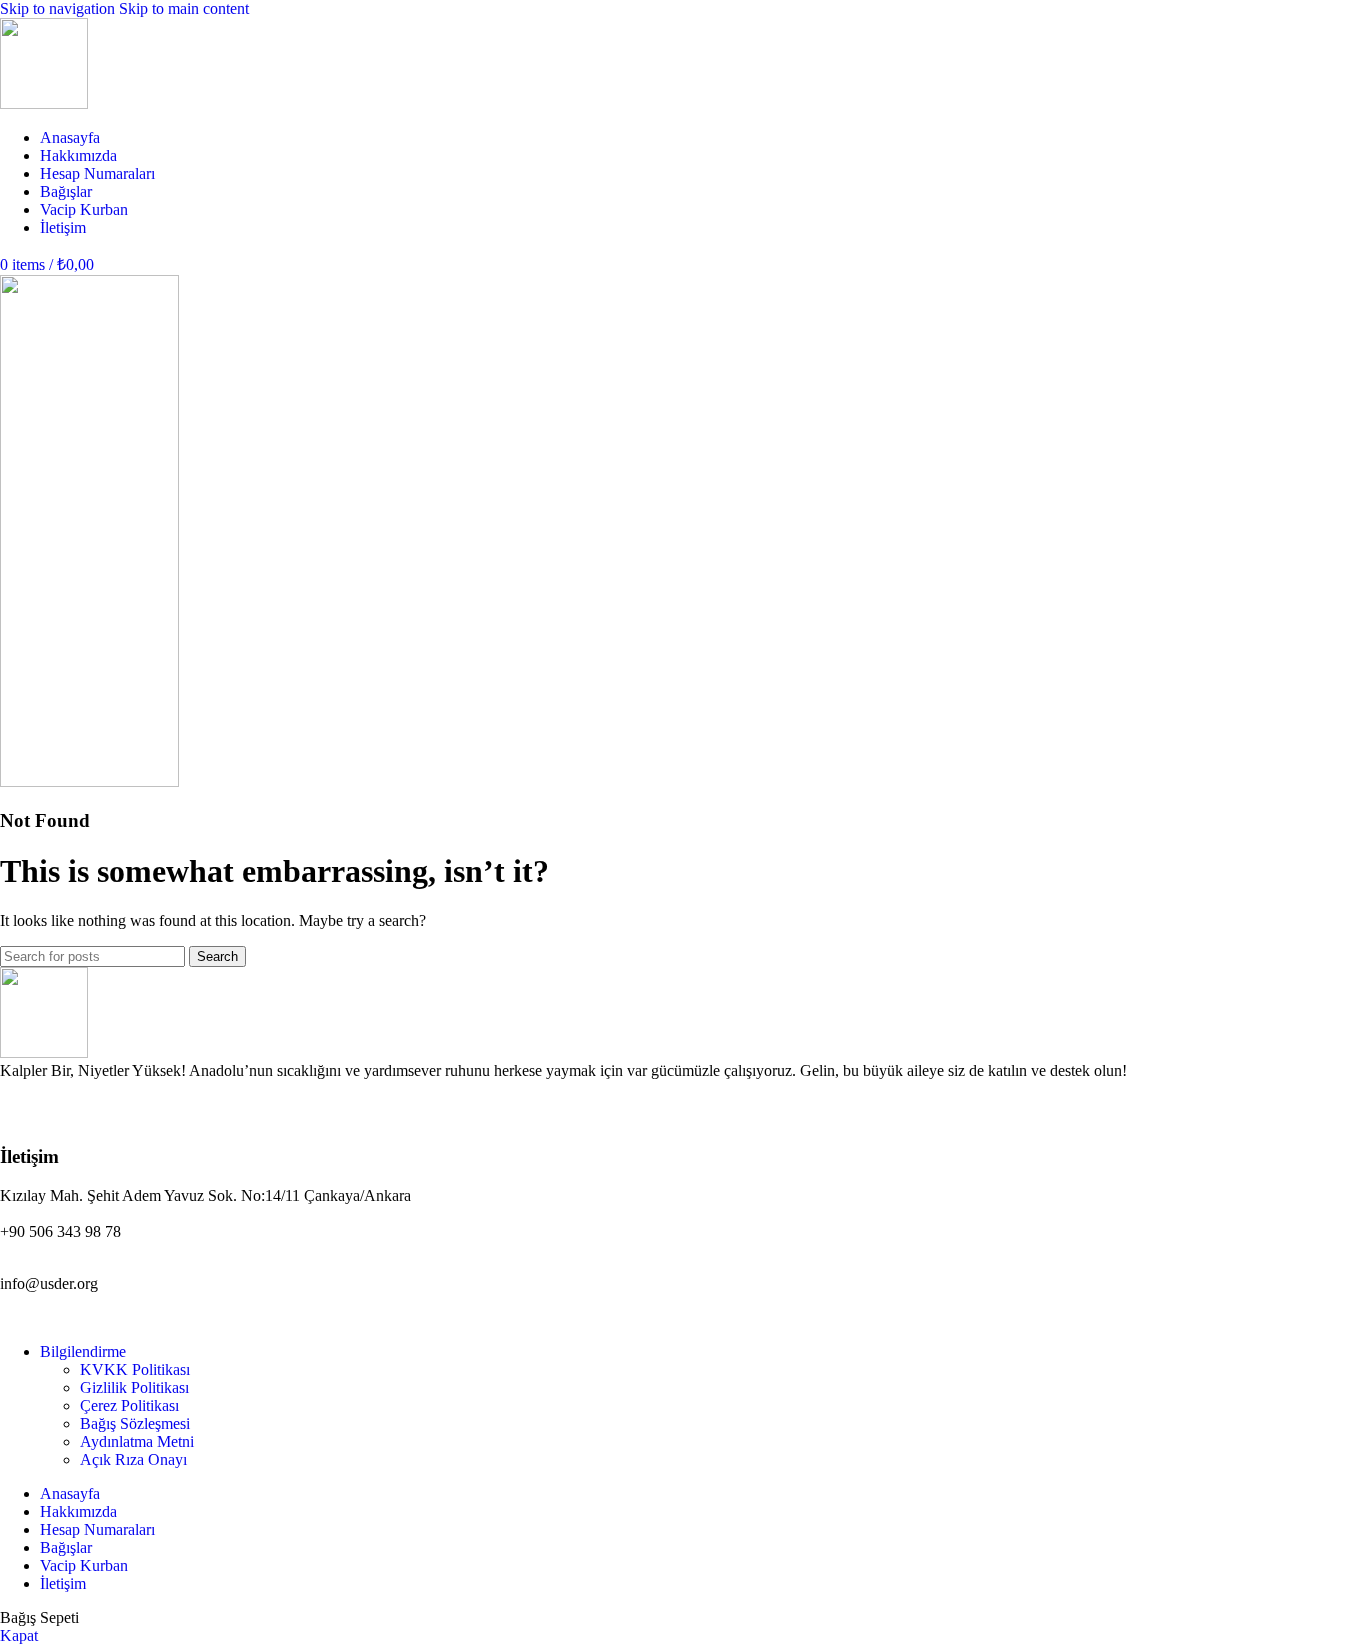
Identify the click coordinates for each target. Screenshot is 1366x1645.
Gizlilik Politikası (134, 1387)
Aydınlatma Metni (137, 1441)
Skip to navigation (59, 8)
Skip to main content (184, 8)
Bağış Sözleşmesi (135, 1423)
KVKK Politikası (135, 1369)
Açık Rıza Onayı (133, 1459)
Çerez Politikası (129, 1405)
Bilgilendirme (83, 1351)
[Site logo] (44, 103)
